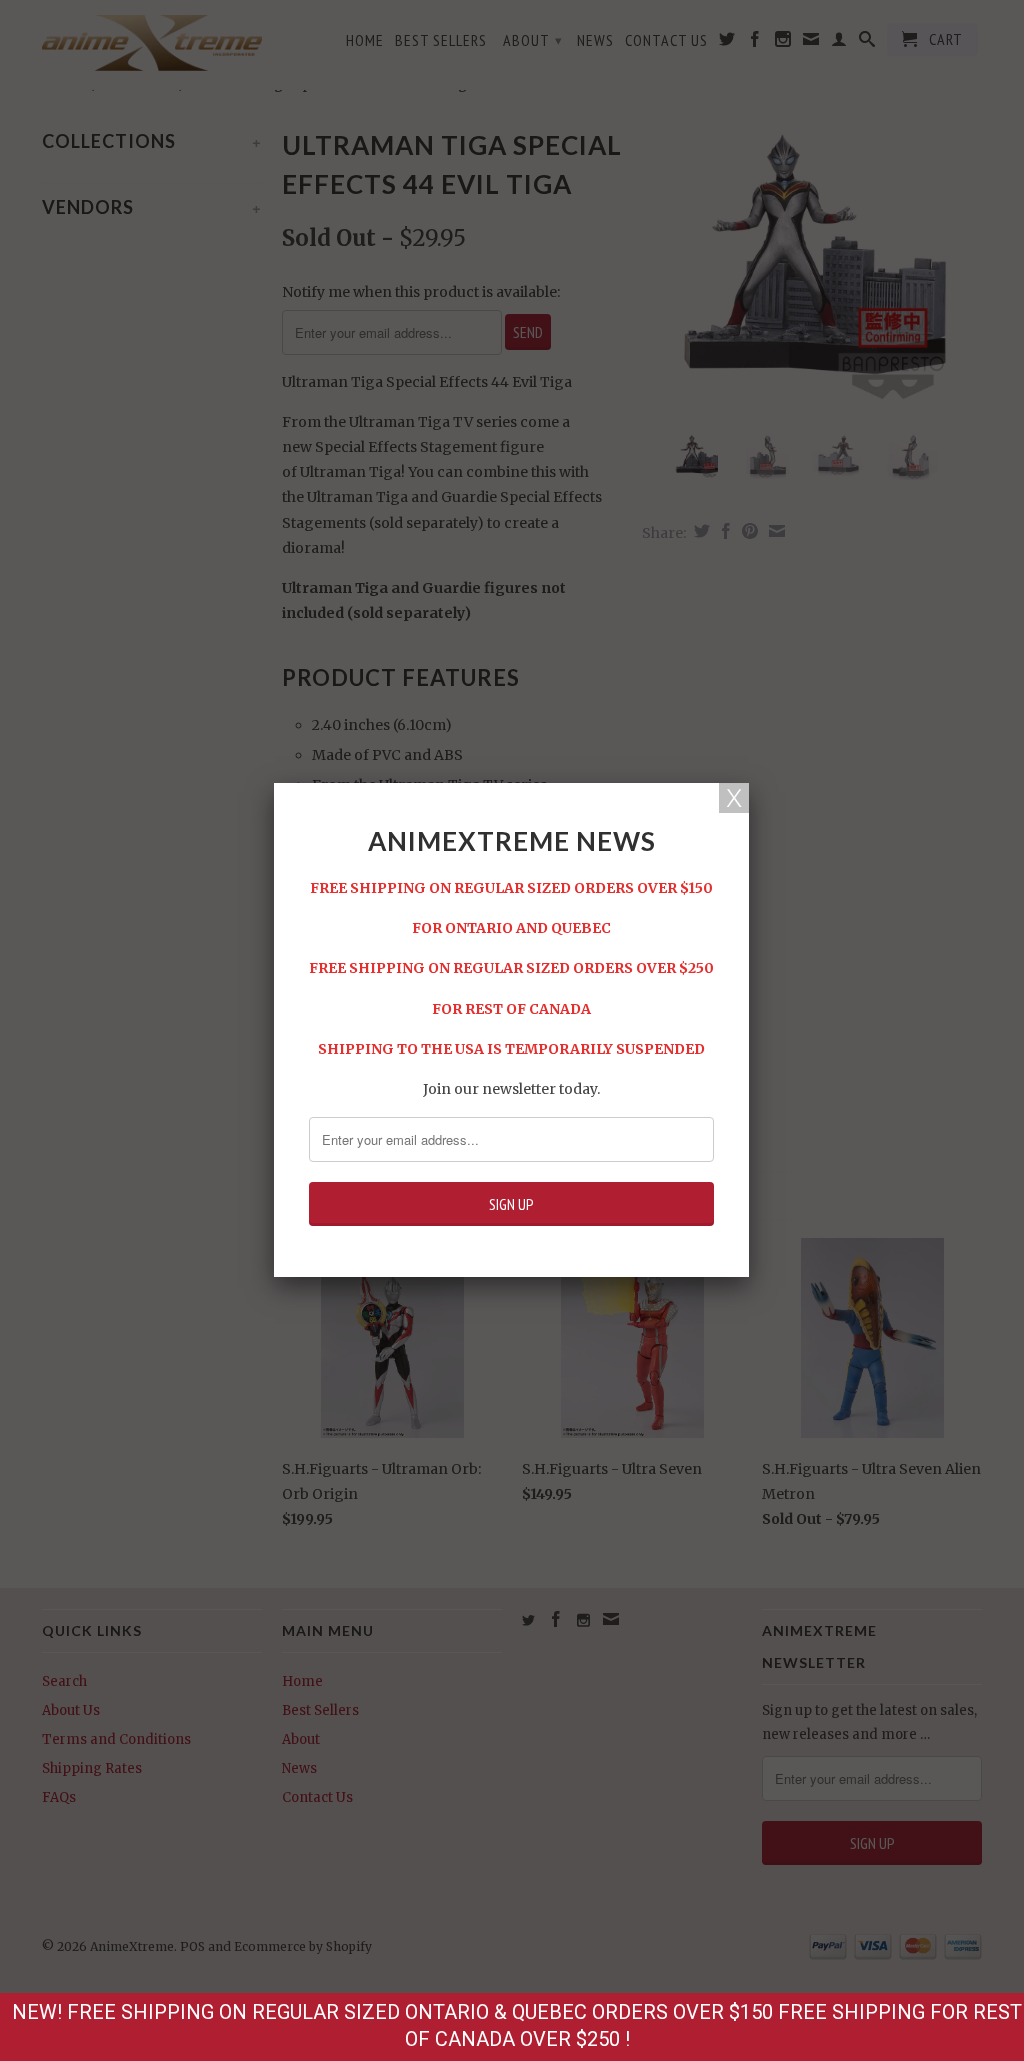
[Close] (734, 798)
